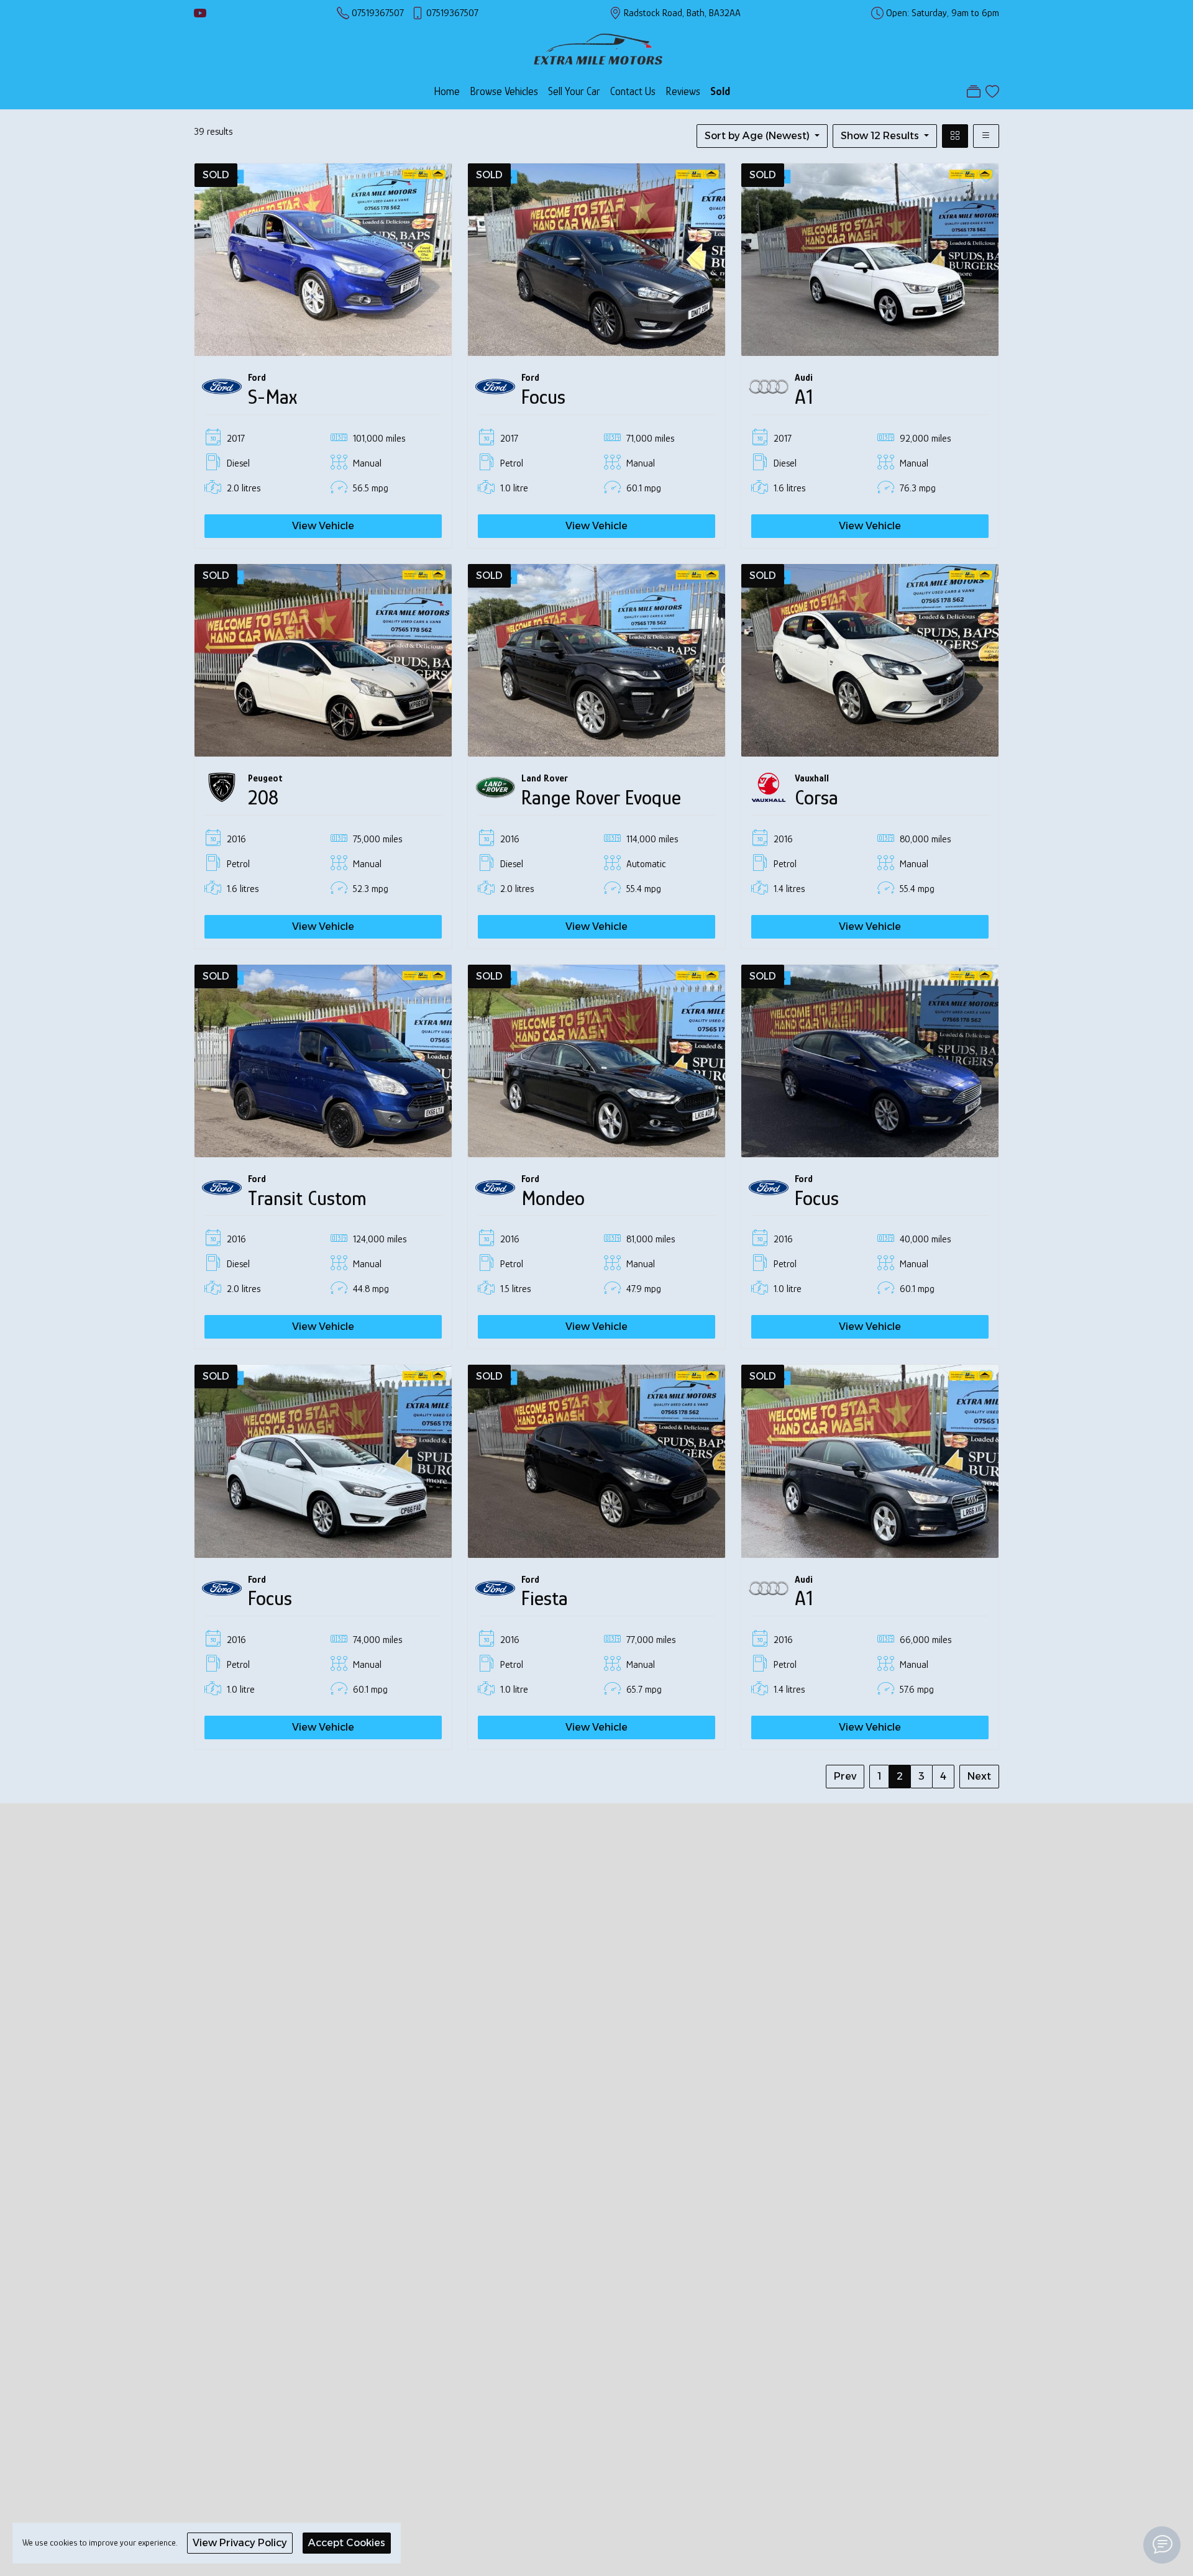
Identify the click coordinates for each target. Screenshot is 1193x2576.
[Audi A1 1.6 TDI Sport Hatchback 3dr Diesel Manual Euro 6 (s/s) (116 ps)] (870, 259)
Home (447, 91)
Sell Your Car (574, 91)
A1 (804, 397)
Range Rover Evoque (601, 798)
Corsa (816, 798)
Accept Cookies (347, 2543)
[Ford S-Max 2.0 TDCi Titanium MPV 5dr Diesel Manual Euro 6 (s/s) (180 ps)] (323, 259)
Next (979, 1776)
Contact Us (633, 91)
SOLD (216, 175)
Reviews (683, 91)
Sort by (757, 136)
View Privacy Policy (240, 2543)
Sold (720, 91)
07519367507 (378, 13)
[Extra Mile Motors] (598, 48)
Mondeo (553, 1198)
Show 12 (880, 136)
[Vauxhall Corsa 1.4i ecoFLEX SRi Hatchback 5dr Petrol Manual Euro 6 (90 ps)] (870, 659)
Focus (543, 397)
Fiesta (545, 1598)
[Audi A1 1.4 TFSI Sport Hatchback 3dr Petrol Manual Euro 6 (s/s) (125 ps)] (870, 1460)
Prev (845, 1776)
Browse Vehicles (504, 91)
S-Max (272, 397)
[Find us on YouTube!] (200, 13)
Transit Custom (307, 1198)
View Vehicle (323, 526)
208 (263, 798)
